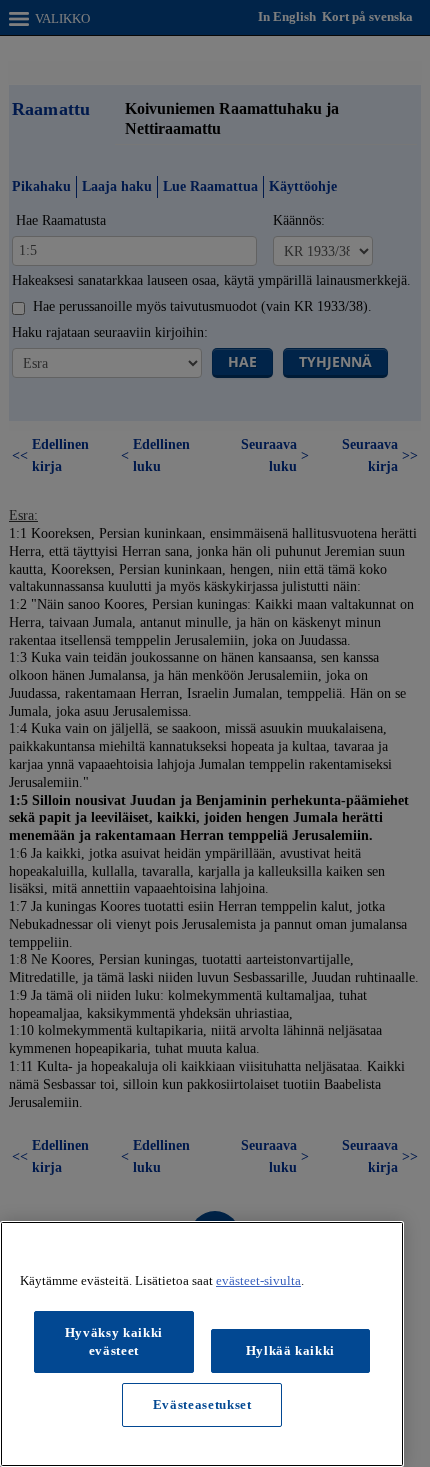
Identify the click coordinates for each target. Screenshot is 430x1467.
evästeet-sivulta (258, 1280)
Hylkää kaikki (291, 1350)
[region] (202, 1344)
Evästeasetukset (202, 1404)
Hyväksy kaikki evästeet (114, 1341)
